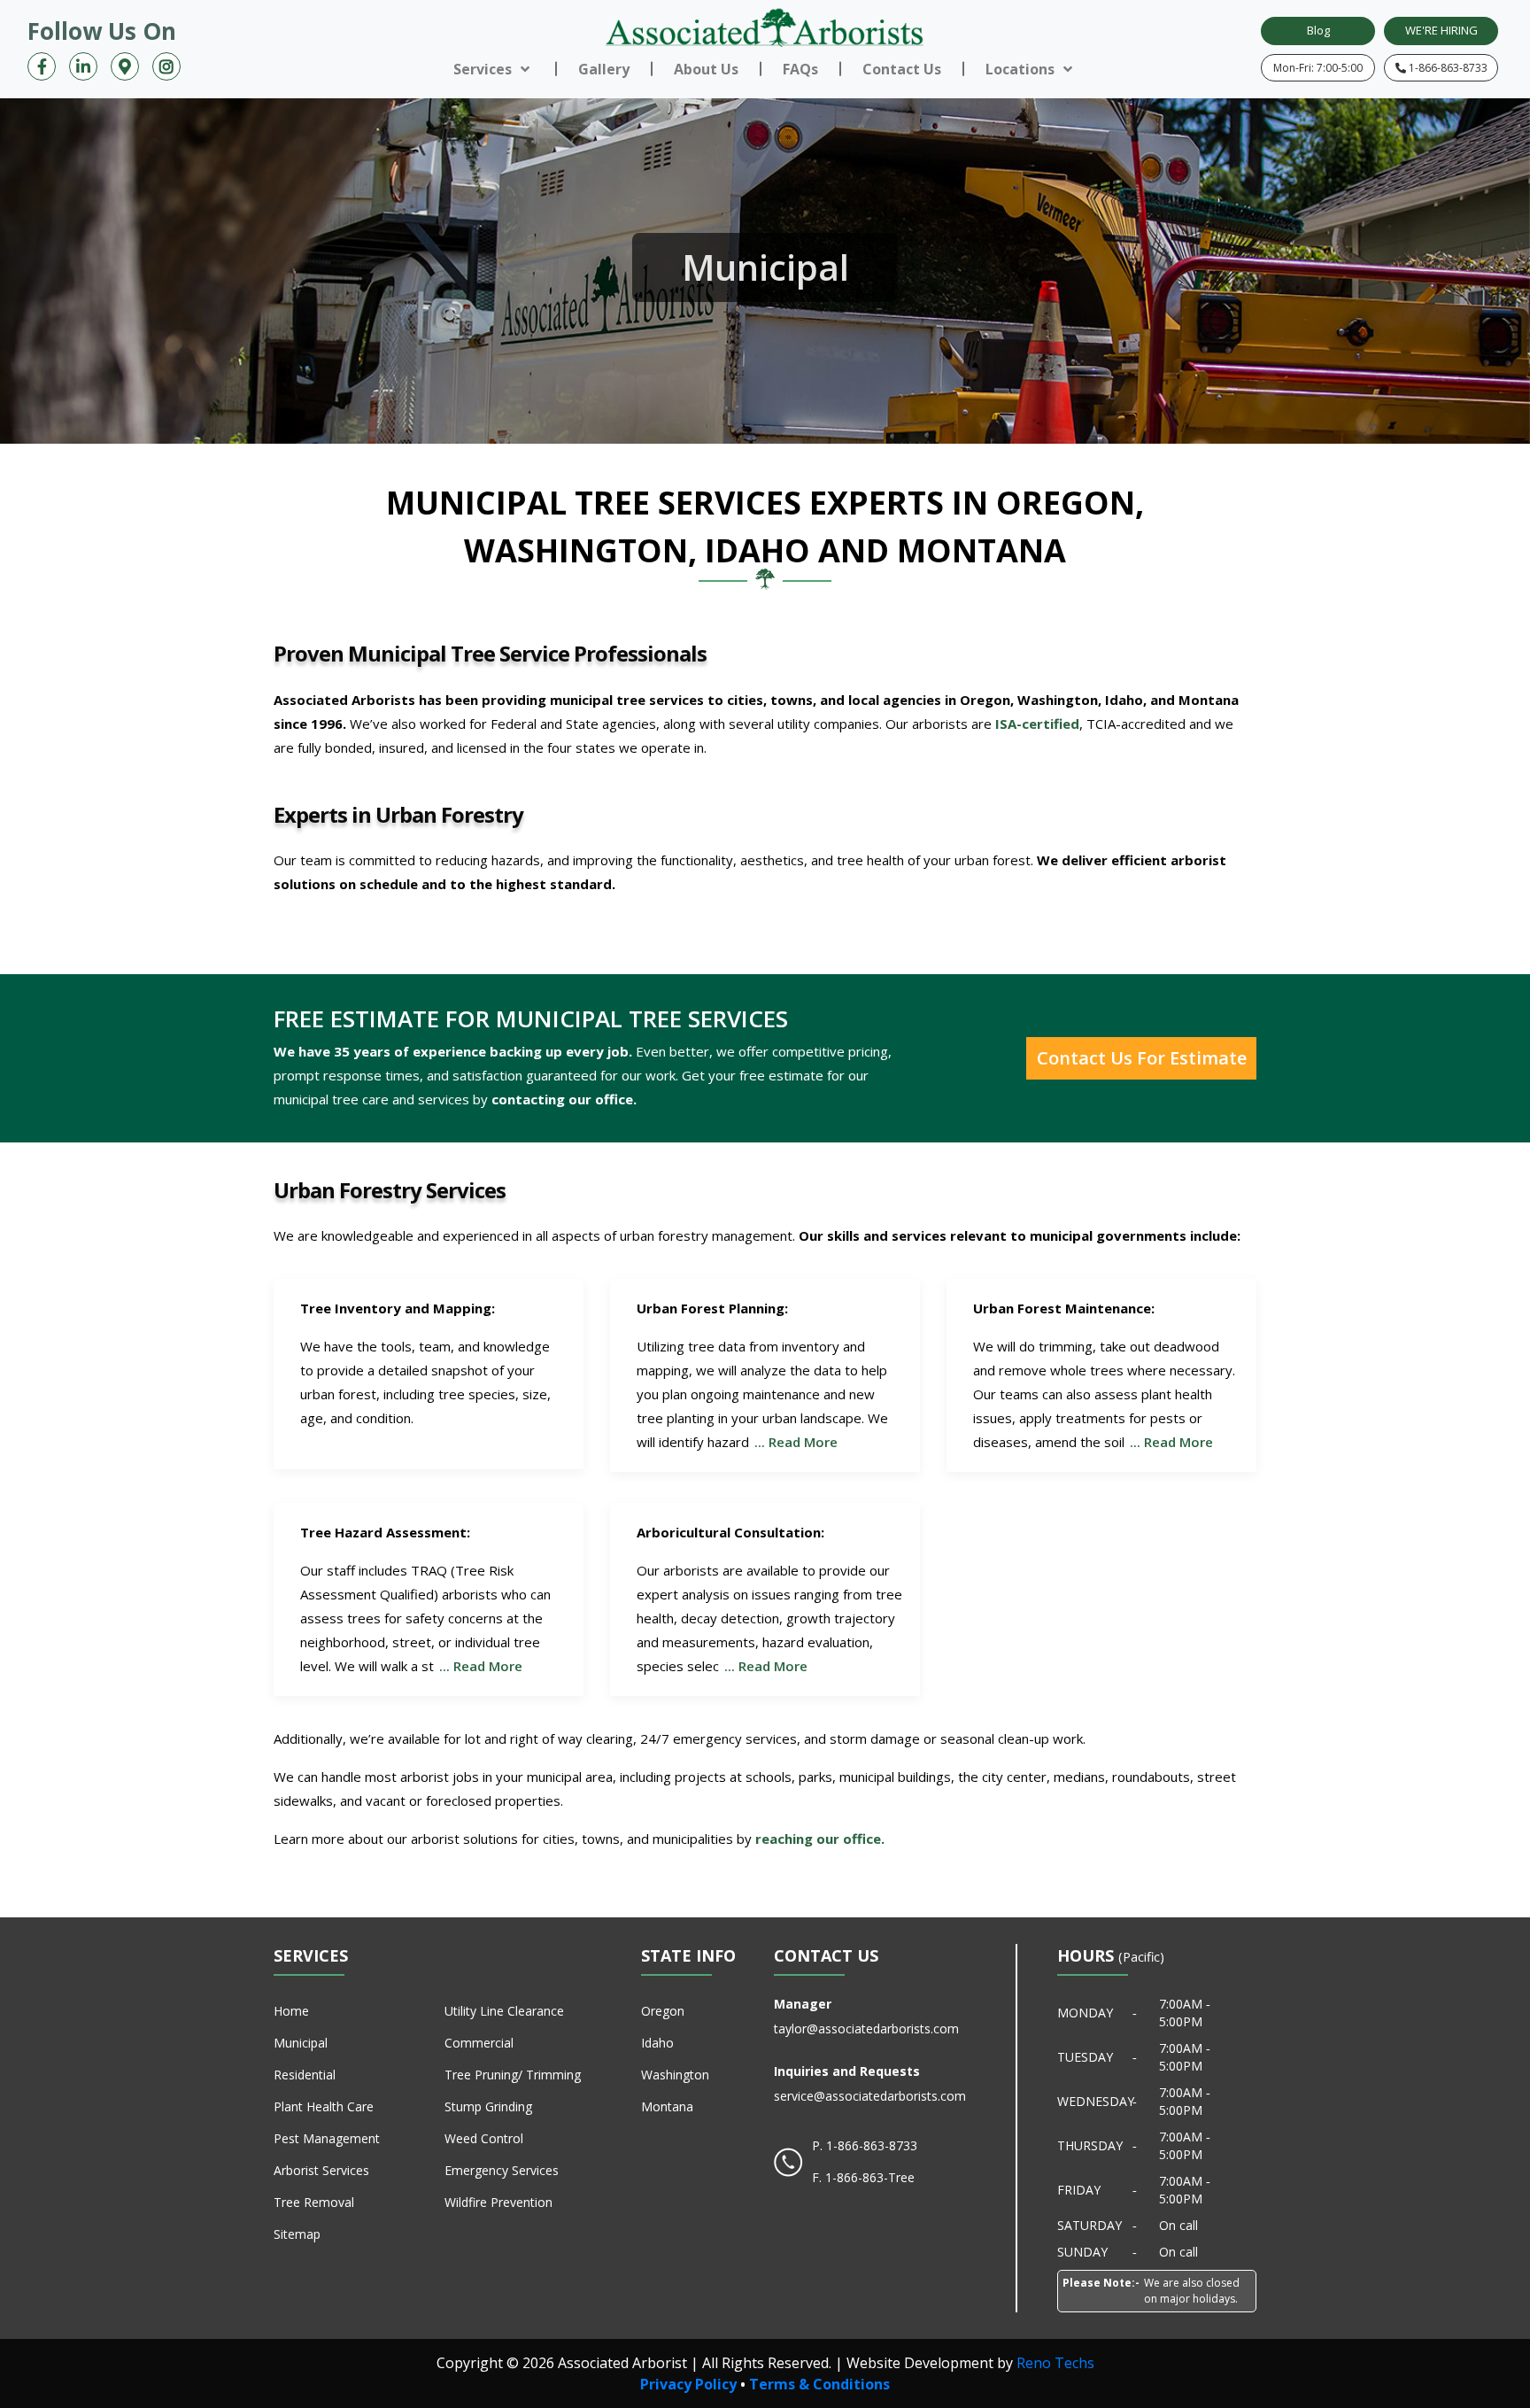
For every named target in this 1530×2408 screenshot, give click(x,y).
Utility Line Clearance (504, 2011)
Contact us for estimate (1142, 1058)
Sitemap (297, 2234)
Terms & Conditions (819, 2384)
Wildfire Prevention (498, 2202)
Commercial (479, 2043)
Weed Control (484, 2138)
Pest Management (327, 2138)
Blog (1318, 30)
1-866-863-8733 (1447, 68)
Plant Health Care (324, 2106)
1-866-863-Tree (870, 2177)
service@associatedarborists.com (870, 2096)
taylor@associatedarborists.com (866, 2029)
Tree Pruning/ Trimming (513, 2075)
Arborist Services (321, 2170)
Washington (675, 2075)
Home (291, 2011)
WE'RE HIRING (1441, 30)
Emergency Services (502, 2170)
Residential (305, 2075)
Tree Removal (314, 2202)
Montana (667, 2106)
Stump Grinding (488, 2106)
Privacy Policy (688, 2384)
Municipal (301, 2043)
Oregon (663, 2011)
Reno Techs (1055, 2363)
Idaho (657, 2043)
